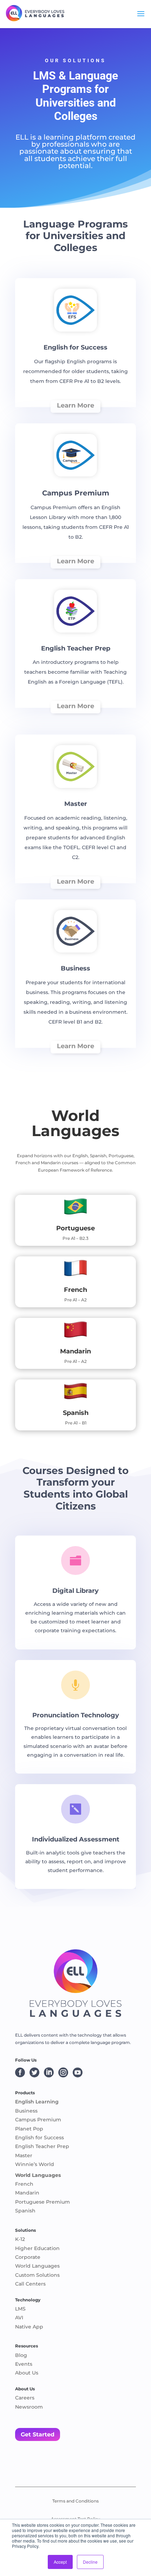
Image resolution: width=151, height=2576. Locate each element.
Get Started (38, 2434)
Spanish (76, 1413)
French (75, 1290)
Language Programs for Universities (77, 89)
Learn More (75, 405)
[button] (75, 1123)
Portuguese (75, 1228)
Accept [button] (60, 2562)
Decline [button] (90, 2562)
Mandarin (75, 1351)
